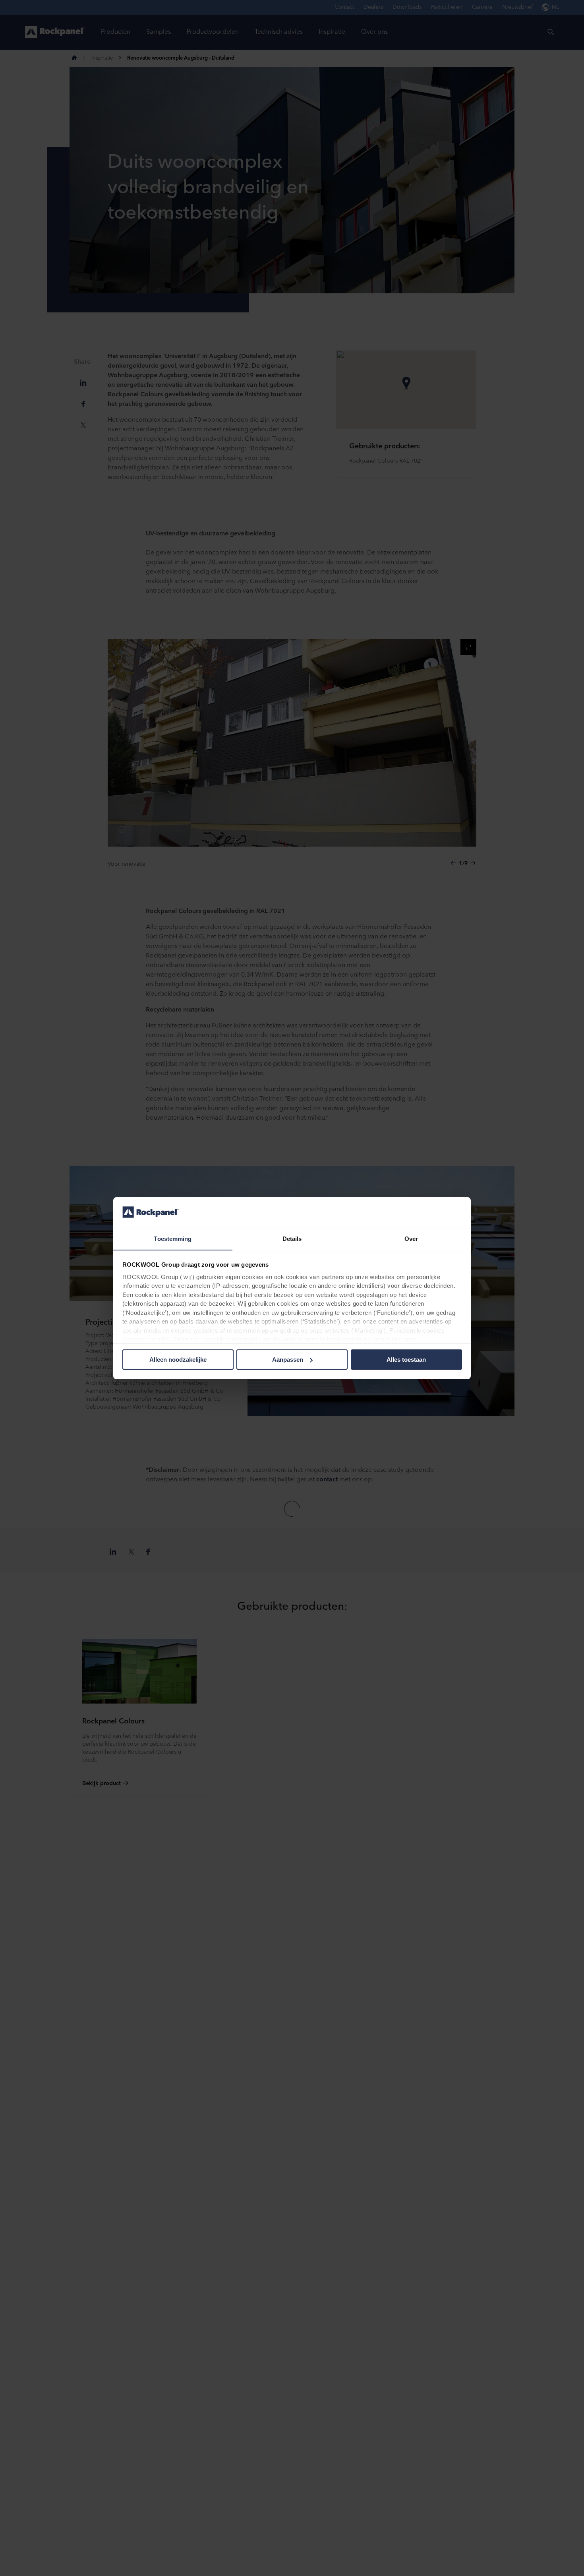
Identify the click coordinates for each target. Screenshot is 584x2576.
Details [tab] (292, 1238)
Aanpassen (288, 1360)
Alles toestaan (406, 1360)
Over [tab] (411, 1238)
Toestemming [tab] (173, 1238)
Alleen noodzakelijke (178, 1360)
